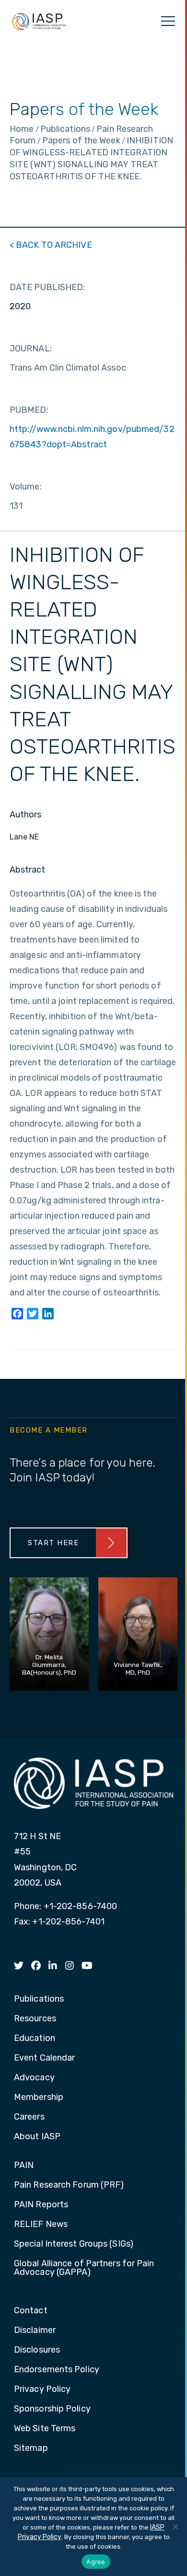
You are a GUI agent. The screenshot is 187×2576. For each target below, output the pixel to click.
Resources (35, 2019)
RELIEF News (41, 2225)
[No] (175, 2527)
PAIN (24, 2166)
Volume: (26, 487)
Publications (39, 1999)
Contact (31, 2311)
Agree (96, 2562)
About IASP (37, 2137)
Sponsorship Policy (52, 2409)
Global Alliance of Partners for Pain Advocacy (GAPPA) (84, 2268)
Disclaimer (35, 2331)
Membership (39, 2098)
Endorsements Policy (57, 2370)
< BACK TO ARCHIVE (51, 245)
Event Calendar (44, 2058)
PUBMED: (29, 410)
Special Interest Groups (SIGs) (74, 2244)
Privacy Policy (42, 2390)
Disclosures (37, 2350)
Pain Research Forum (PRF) (69, 2185)
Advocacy (34, 2078)
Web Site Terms (45, 2429)
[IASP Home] (39, 21)
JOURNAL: (31, 349)
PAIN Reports (41, 2205)
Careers (29, 2117)
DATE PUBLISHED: (47, 287)
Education (35, 2039)
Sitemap (31, 2448)
